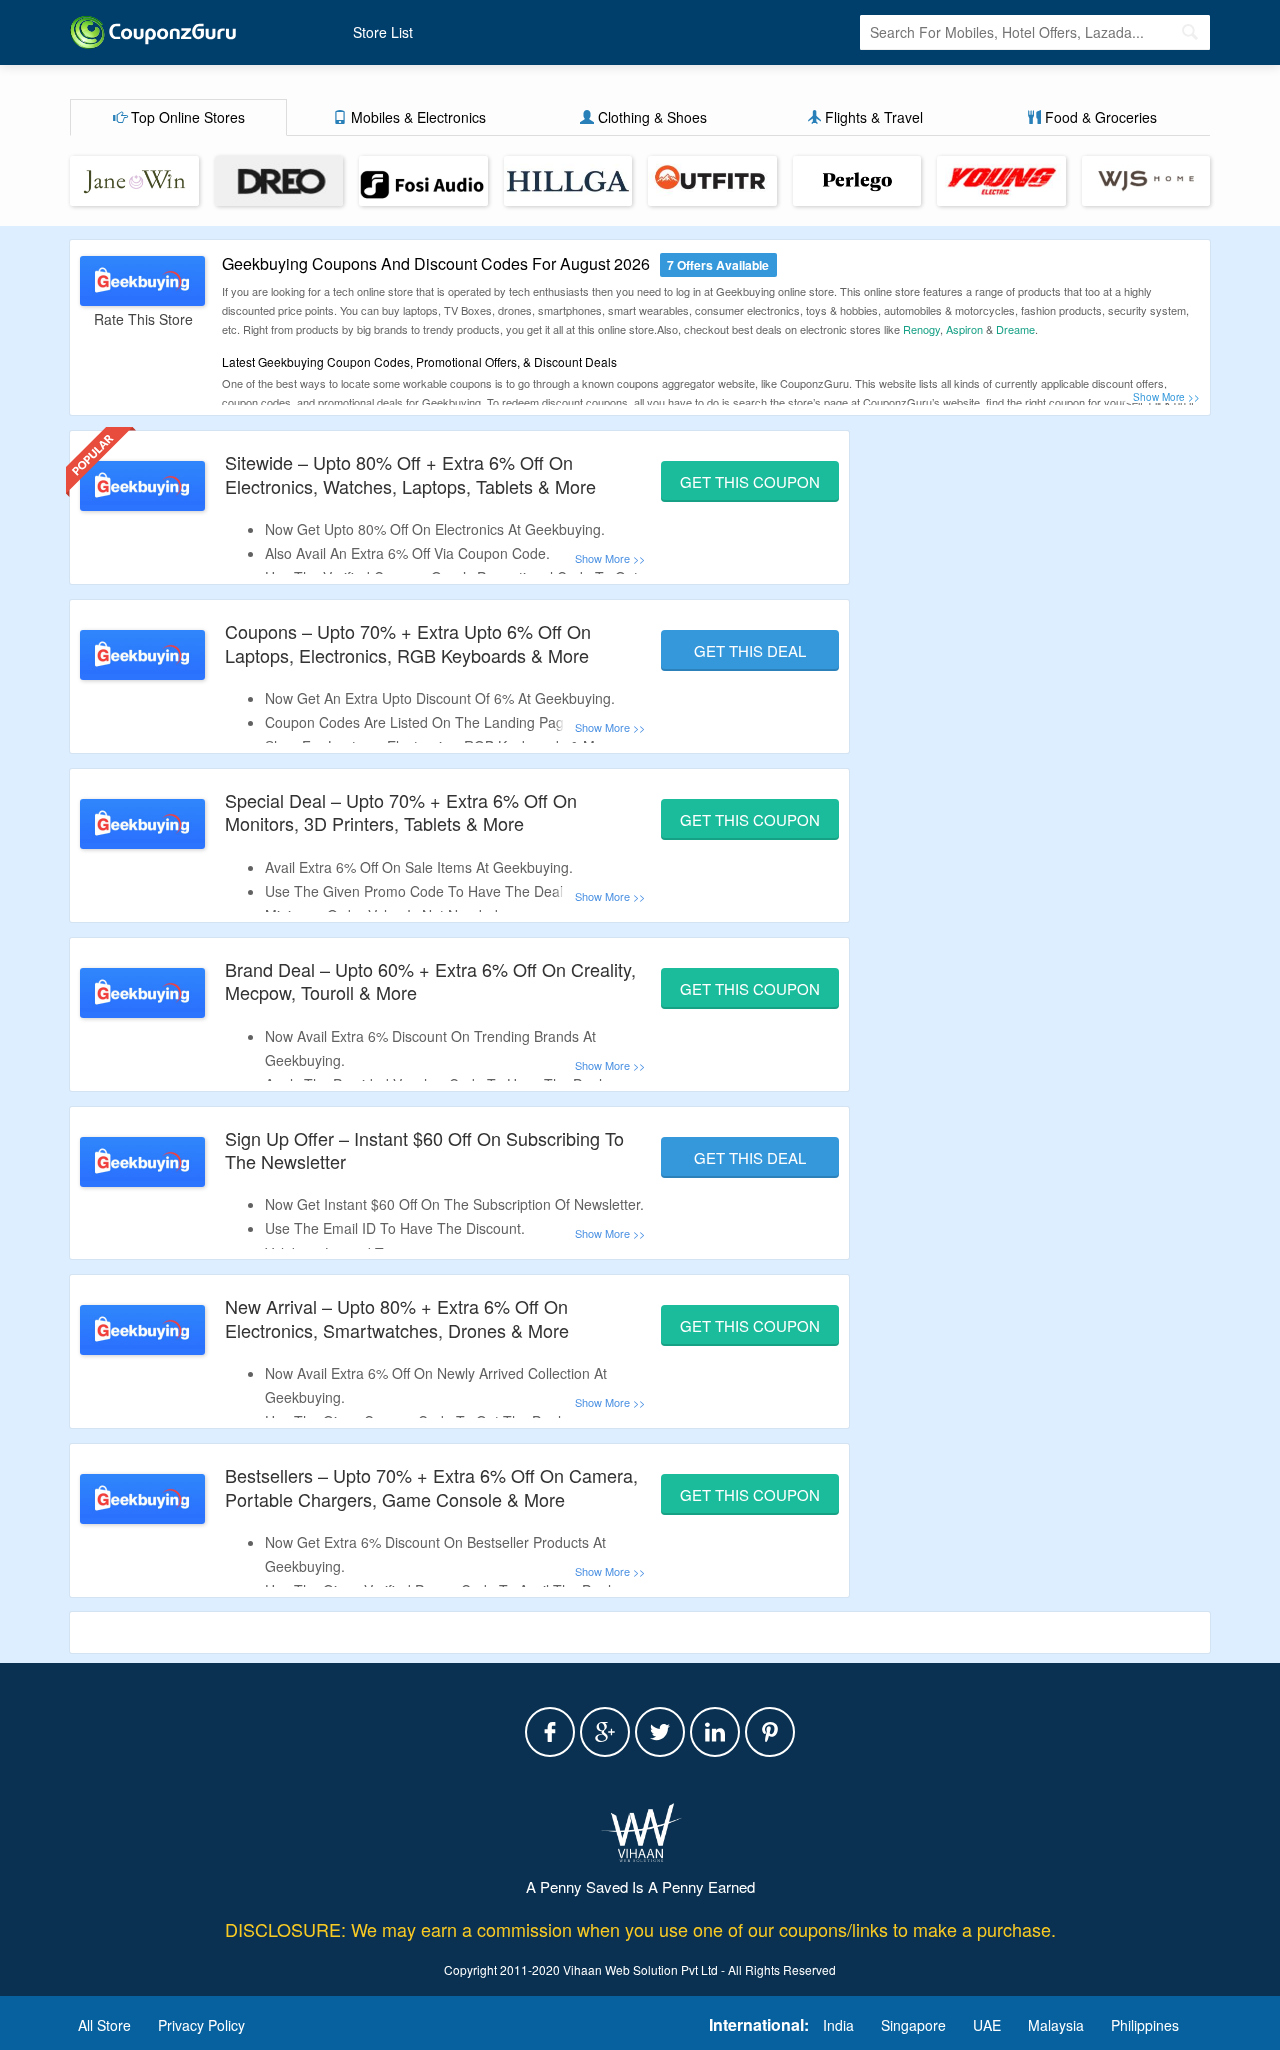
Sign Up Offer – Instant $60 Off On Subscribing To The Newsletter (424, 1149)
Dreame (1015, 329)
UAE (987, 2025)
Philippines (1145, 2025)
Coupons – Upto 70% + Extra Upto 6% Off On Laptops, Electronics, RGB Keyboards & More (408, 642)
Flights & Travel (872, 117)
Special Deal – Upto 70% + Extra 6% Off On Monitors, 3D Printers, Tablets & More (401, 811)
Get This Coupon (750, 481)
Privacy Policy (201, 2025)
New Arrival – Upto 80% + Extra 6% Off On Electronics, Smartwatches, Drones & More (397, 1317)
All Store (104, 2025)
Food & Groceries (1099, 117)
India (838, 2025)
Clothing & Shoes (650, 117)
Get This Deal (750, 650)
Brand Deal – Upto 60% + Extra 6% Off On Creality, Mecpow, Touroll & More (430, 980)
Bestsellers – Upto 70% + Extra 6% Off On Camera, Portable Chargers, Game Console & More (431, 1486)
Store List (383, 32)
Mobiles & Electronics (416, 117)
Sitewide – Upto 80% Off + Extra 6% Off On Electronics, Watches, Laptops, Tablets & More (410, 473)
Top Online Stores (186, 117)
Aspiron (964, 329)
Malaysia (1056, 2025)
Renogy (921, 329)
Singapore (913, 2025)
